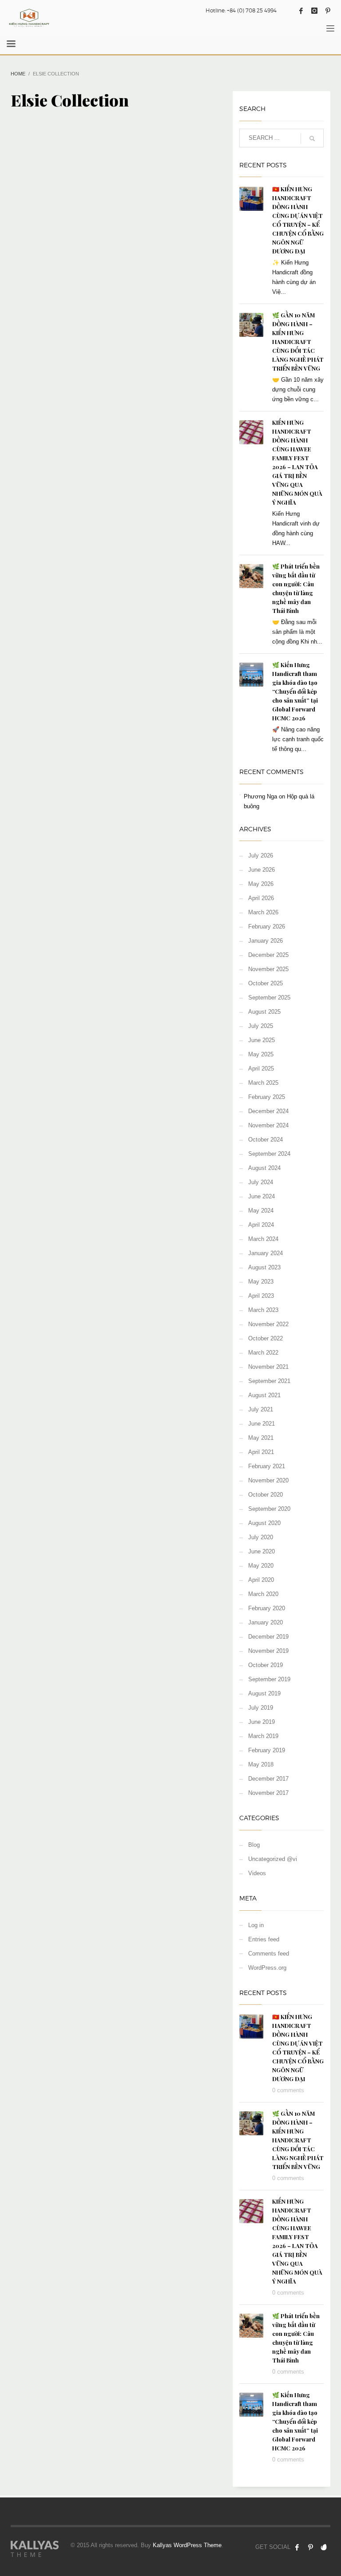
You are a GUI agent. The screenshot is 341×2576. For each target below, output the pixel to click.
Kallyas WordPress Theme (187, 2545)
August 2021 (264, 1395)
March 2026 (263, 912)
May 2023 (261, 1282)
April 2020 (261, 1580)
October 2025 (266, 983)
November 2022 (268, 1324)
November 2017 (268, 1793)
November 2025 (268, 969)
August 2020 (264, 1523)
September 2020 (269, 1509)
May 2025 (261, 1054)
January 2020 (266, 1622)
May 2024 (261, 1211)
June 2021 (262, 1424)
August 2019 (264, 1693)
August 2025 (264, 1012)
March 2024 (263, 1239)
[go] (312, 138)
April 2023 (261, 1296)
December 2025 (268, 955)
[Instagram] (314, 11)
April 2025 (261, 1069)
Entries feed (264, 1939)
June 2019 (262, 1722)
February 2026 (267, 926)
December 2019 (268, 1637)
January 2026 (266, 941)
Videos (257, 1873)
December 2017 (268, 1779)
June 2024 (262, 1196)
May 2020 (261, 1566)
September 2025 (269, 998)
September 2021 (269, 1381)
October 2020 (266, 1495)
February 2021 (267, 1466)
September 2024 (269, 1154)
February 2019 (267, 1750)
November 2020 (268, 1480)
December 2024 (268, 1111)
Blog (254, 1845)
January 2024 (266, 1253)
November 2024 (268, 1125)
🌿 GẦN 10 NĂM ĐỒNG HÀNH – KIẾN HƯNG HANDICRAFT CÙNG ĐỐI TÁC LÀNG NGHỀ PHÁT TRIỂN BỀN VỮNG (298, 342)
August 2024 (264, 1168)
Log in (256, 1925)
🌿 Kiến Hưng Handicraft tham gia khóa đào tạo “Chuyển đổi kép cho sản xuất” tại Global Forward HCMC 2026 (295, 691)
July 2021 (261, 1409)
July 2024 (261, 1182)
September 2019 (269, 1679)
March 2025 (263, 1083)
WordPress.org (267, 1968)
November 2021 (268, 1367)
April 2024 (261, 1225)
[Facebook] (301, 11)
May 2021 (261, 1438)
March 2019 (263, 1736)
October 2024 (266, 1140)
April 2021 (261, 1452)
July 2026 (261, 855)
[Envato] (324, 2547)
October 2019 (266, 1665)
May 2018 (261, 1764)
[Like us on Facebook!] (297, 2547)
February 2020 (267, 1608)
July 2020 (261, 1537)
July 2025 (261, 1026)
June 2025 (262, 1040)
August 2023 (264, 1267)
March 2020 (263, 1594)
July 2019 (261, 1708)
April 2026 (261, 898)
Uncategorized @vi (273, 1859)
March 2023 (263, 1310)
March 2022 (263, 1353)
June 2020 (262, 1551)
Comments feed (269, 1954)
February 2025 (267, 1097)
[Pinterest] (328, 11)
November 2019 (268, 1651)
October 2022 (266, 1338)
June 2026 (262, 870)
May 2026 (261, 884)
